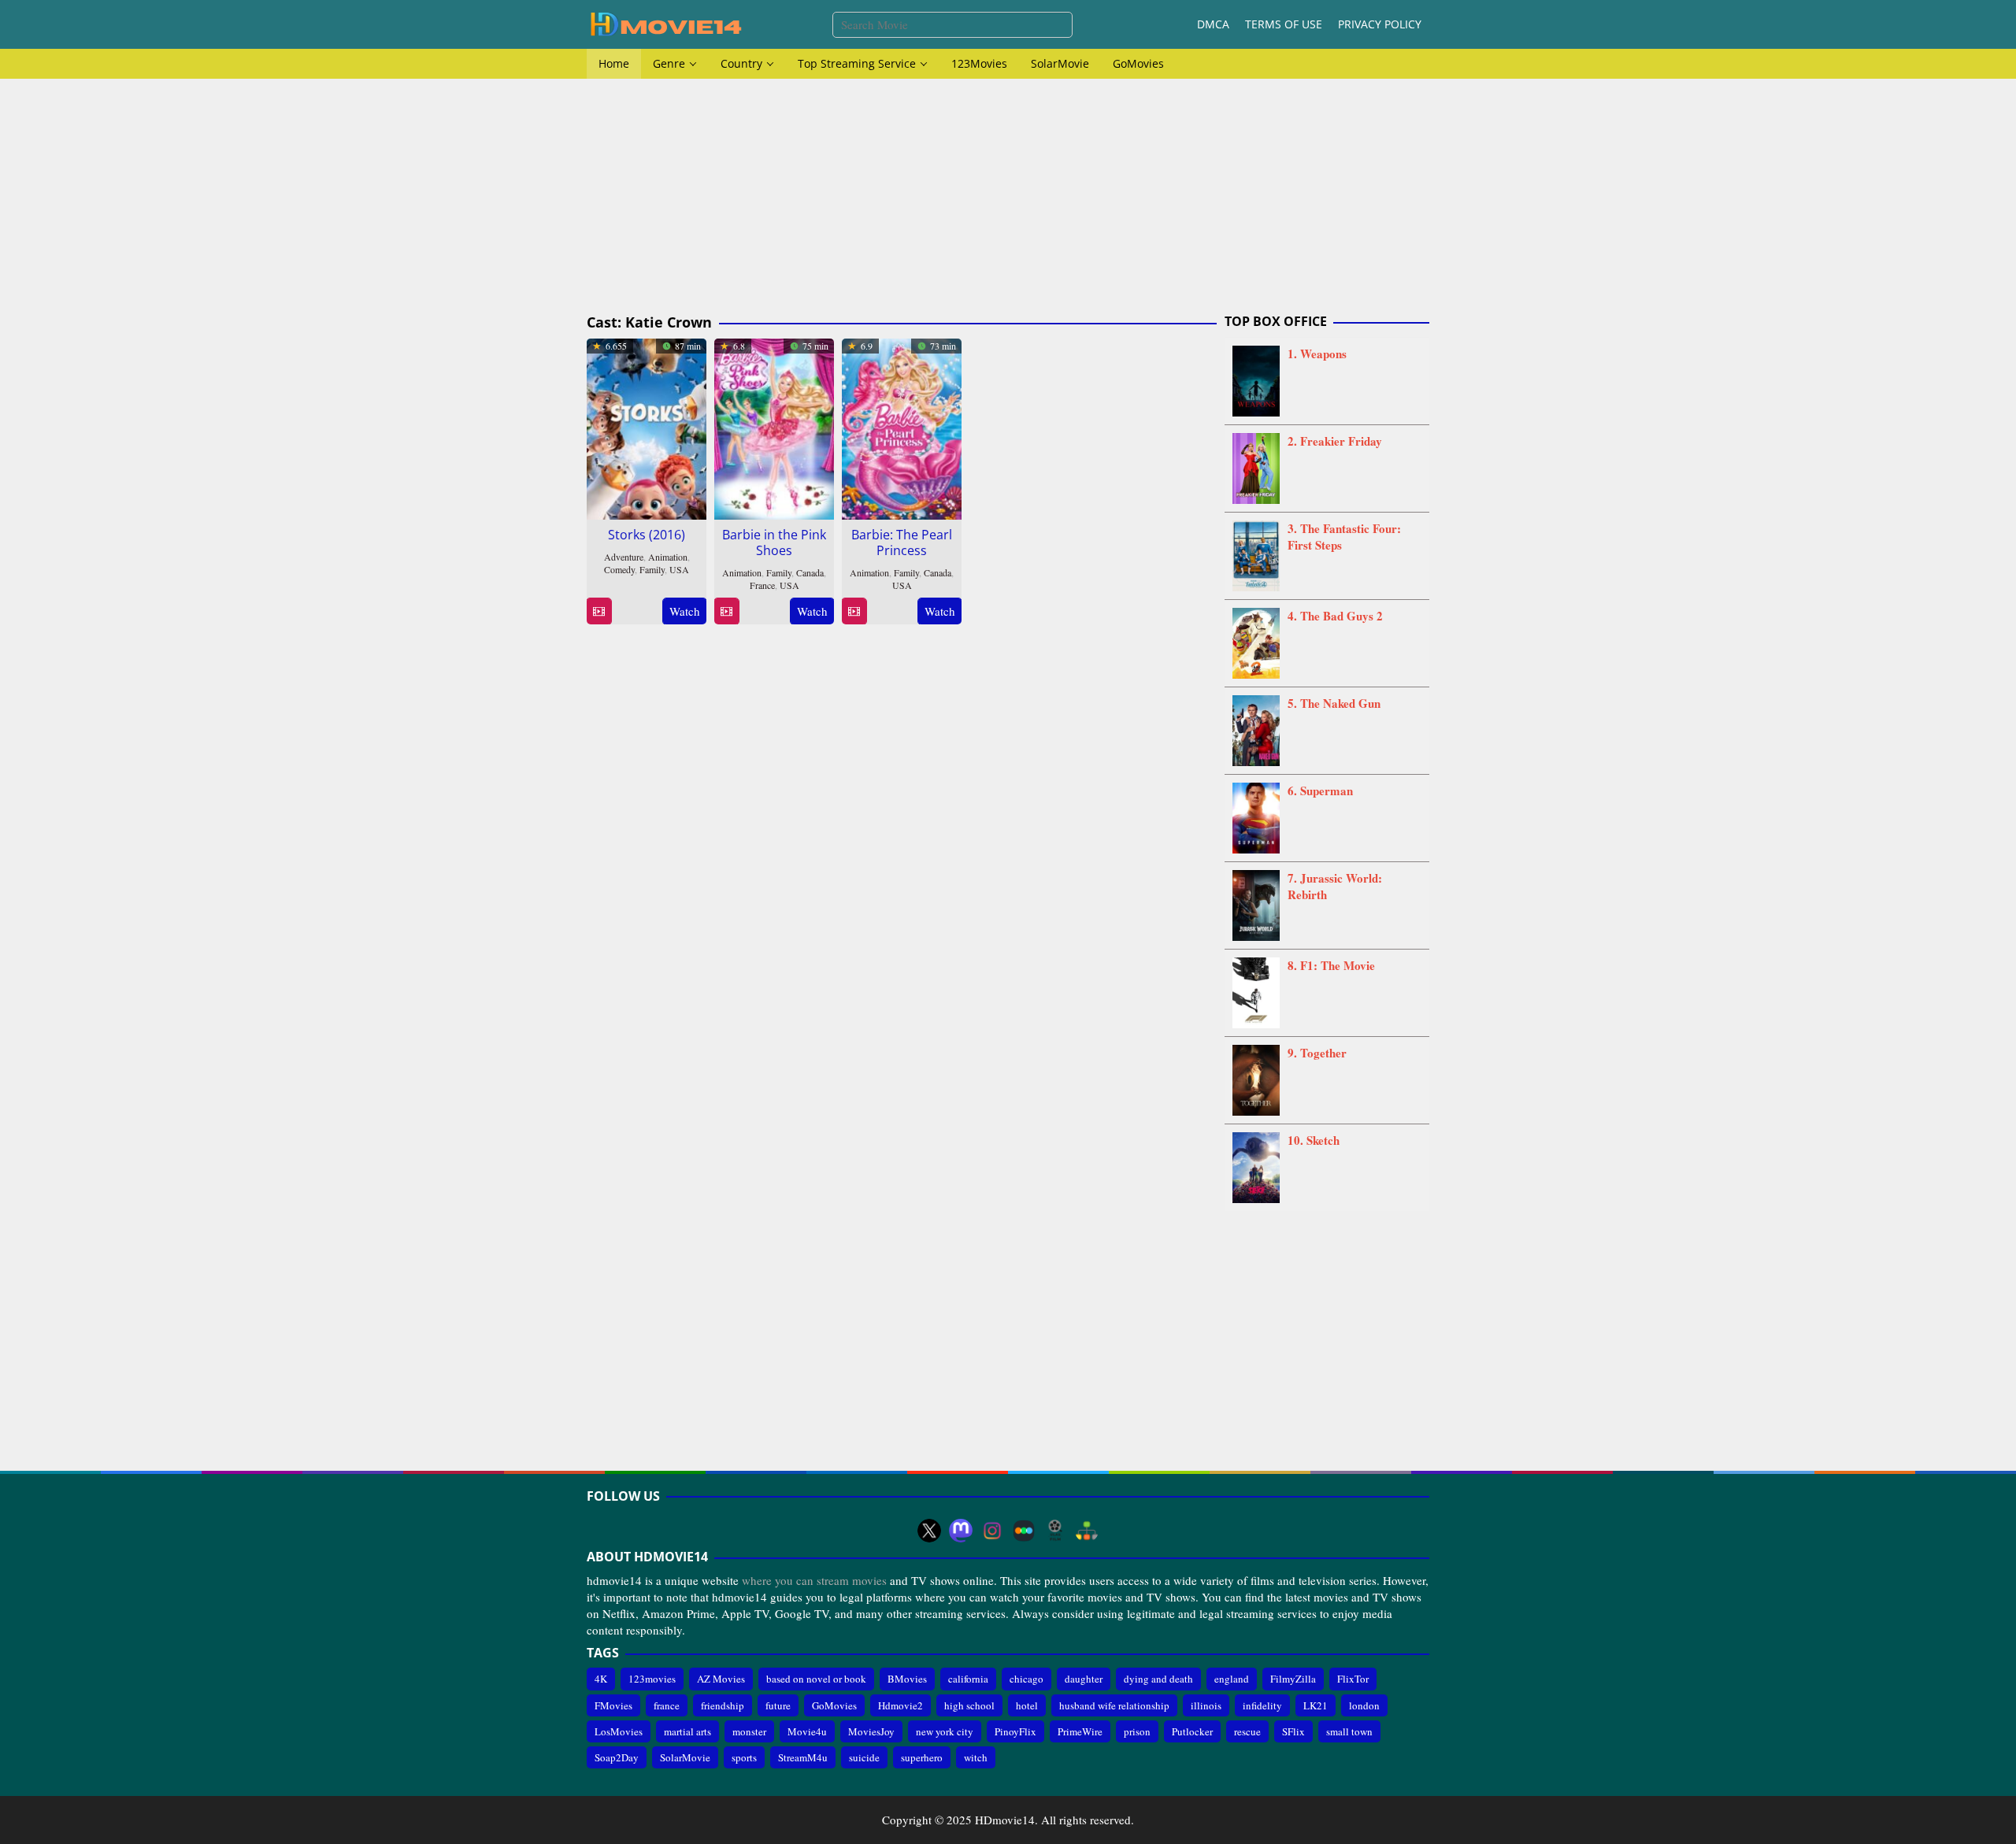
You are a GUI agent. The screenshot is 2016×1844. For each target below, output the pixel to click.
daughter (1084, 1679)
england (1232, 1679)
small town (1349, 1731)
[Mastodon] (961, 1531)
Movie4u (807, 1731)
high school (969, 1705)
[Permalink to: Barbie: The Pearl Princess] (902, 427)
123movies (652, 1679)
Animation (668, 557)
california (968, 1679)
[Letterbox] (1024, 1531)
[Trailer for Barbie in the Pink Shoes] (726, 611)
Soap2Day (617, 1757)
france (667, 1705)
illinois (1206, 1705)
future (778, 1705)
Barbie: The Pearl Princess (902, 542)
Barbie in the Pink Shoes (774, 542)
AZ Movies (721, 1679)
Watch (685, 611)
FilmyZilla (1293, 1679)
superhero (922, 1757)
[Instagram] (992, 1531)
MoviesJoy (871, 1731)
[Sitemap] (1087, 1531)
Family (652, 569)
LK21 (1316, 1705)
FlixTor (1353, 1679)
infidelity (1262, 1705)
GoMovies (834, 1705)
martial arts (687, 1731)
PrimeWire (1080, 1731)
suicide (864, 1757)
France (762, 585)
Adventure (624, 557)
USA (679, 569)
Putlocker (1192, 1731)
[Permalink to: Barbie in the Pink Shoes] (774, 427)
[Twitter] (929, 1531)
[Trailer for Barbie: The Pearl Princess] (854, 611)
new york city (945, 1731)
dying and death (1158, 1679)
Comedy (619, 569)
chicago (1027, 1679)
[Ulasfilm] (1055, 1531)
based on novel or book (816, 1679)
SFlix (1293, 1731)
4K (601, 1679)
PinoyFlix (1015, 1731)
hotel (1027, 1705)
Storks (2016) (647, 535)
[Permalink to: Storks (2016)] (647, 427)
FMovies (613, 1705)
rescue (1247, 1731)
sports (744, 1757)
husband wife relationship (1114, 1705)
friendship (723, 1705)
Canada (810, 572)
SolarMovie (685, 1757)
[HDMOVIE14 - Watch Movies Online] (665, 23)
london (1364, 1705)
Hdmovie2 (901, 1705)
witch (976, 1757)
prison (1137, 1731)
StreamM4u (803, 1757)
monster (749, 1731)
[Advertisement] (1008, 197)
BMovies (907, 1679)
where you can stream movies (814, 1580)
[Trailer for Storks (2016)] (599, 611)
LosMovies (619, 1731)
